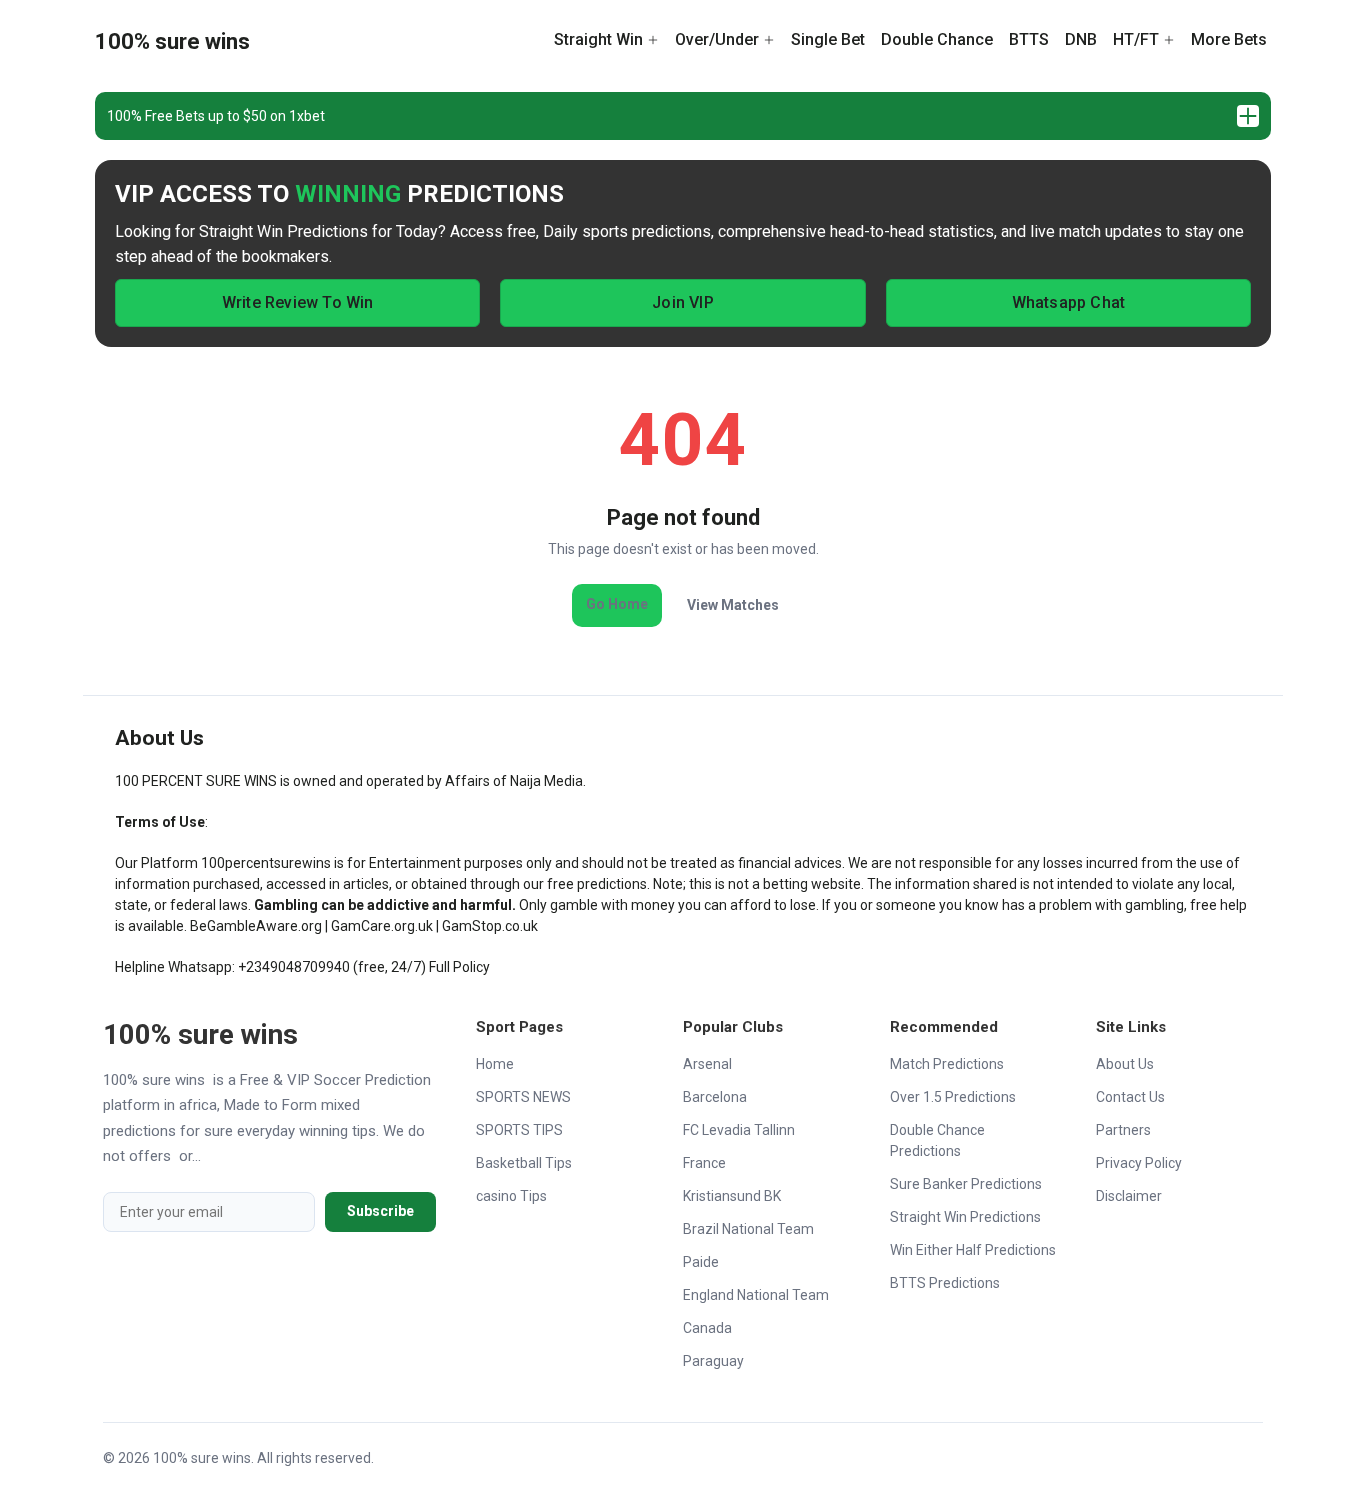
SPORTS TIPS (519, 1130)
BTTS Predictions (945, 1283)
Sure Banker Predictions (966, 1184)
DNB (1081, 39)
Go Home (617, 604)
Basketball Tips (524, 1163)
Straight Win (598, 39)
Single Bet (828, 39)
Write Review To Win (298, 302)
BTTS (1029, 39)
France (704, 1163)
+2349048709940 (294, 967)
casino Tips (511, 1196)
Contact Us (1130, 1097)
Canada (707, 1328)
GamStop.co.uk (490, 926)
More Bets (1229, 39)
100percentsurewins (266, 863)
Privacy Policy (1139, 1163)
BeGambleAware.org (256, 926)
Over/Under (717, 39)
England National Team (756, 1295)
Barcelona (715, 1097)
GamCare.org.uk (382, 926)
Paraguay (713, 1361)
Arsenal (707, 1064)
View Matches (733, 605)
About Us (1125, 1064)
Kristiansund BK (732, 1196)
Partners (1123, 1130)
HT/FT (1136, 39)
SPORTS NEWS (523, 1097)
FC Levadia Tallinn (739, 1130)
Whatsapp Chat (1069, 302)
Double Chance (937, 39)
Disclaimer (1129, 1196)
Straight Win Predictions (965, 1217)
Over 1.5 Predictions (953, 1097)
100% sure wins (172, 41)
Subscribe (380, 1211)
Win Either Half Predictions (973, 1250)
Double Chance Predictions (937, 1140)
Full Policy (459, 967)
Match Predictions (947, 1064)
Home (495, 1064)
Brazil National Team (748, 1229)
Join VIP (683, 302)
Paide (701, 1262)
